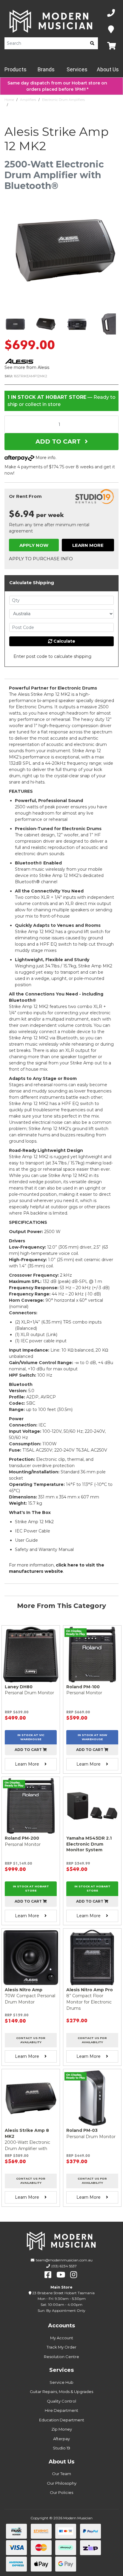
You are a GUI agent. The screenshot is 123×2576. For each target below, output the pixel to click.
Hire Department (61, 2410)
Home (9, 100)
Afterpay (61, 2439)
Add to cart (29, 1750)
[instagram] (74, 2275)
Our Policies (61, 2492)
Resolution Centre (61, 2357)
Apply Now (34, 545)
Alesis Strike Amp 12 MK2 (30, 105)
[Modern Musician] (51, 21)
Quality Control (61, 2401)
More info (45, 458)
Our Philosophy (62, 2483)
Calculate (64, 641)
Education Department (62, 2420)
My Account (62, 2338)
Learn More (88, 545)
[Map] (111, 30)
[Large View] (15, 324)
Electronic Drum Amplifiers (63, 100)
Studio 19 (61, 2448)
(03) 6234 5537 (64, 2266)
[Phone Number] (111, 13)
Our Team (61, 2474)
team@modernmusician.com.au (64, 2260)
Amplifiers (28, 100)
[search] (92, 43)
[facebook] (48, 2275)
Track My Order (61, 2347)
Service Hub (61, 2382)
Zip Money (62, 2429)
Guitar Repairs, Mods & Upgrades (61, 2392)
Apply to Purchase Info (41, 559)
